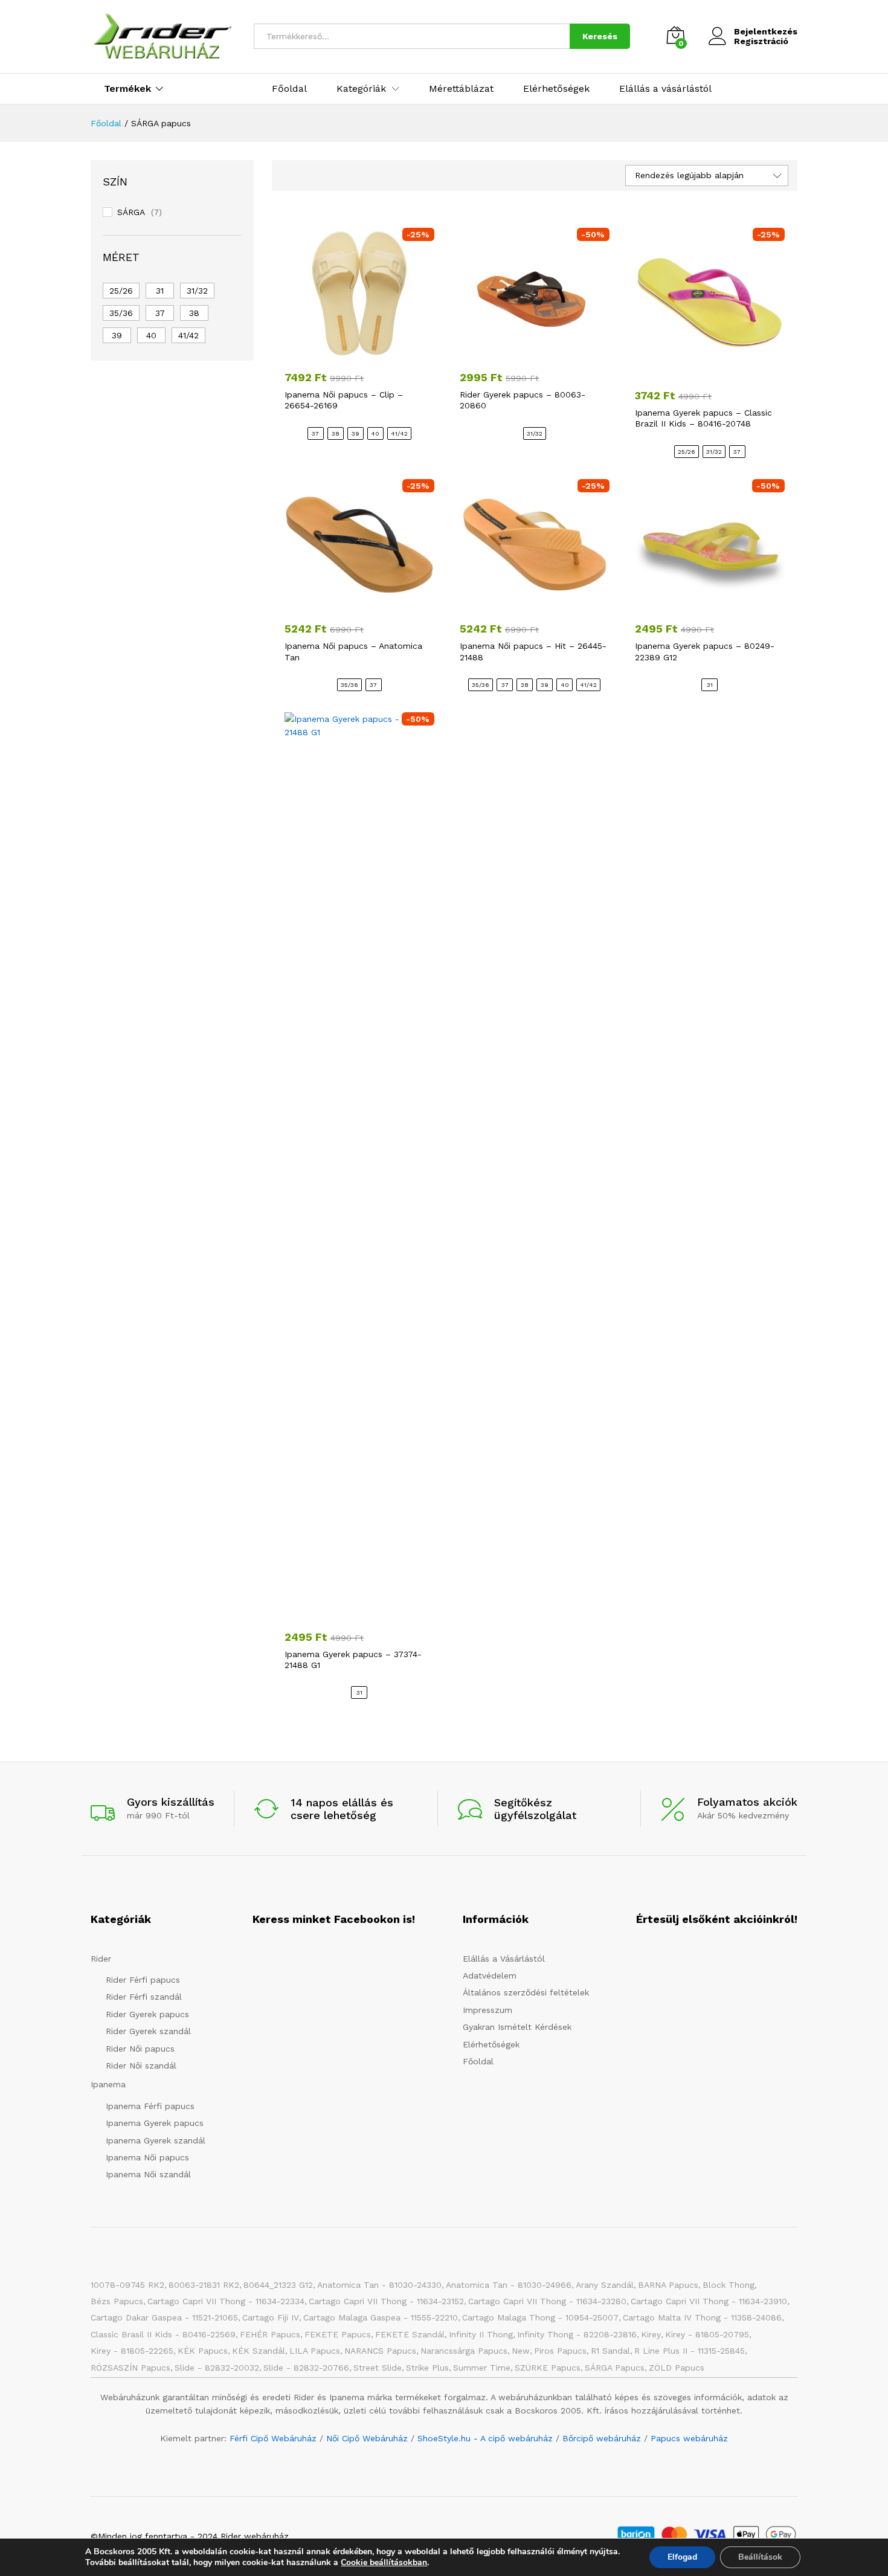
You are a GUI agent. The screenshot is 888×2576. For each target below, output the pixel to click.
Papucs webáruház (689, 2438)
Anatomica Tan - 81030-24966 (509, 2285)
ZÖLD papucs (677, 2368)
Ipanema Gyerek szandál (156, 2140)
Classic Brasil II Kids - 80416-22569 (163, 2334)
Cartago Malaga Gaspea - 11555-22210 (381, 2317)
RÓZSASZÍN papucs (130, 2368)
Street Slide (378, 2368)
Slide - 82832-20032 (217, 2368)
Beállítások (760, 2557)
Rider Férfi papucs (143, 1980)
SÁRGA (131, 212)
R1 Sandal (610, 2351)
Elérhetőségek (556, 89)
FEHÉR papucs (270, 2334)
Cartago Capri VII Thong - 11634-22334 (226, 2301)
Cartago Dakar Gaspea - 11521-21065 (164, 2317)
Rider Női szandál (141, 2066)
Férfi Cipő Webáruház (273, 2438)
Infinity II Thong (481, 2334)
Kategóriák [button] (361, 89)
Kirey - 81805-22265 (132, 2351)
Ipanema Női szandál (148, 2174)
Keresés (600, 36)
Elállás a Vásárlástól (504, 1959)
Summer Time (482, 2368)
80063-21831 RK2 (204, 2285)
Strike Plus (427, 2368)
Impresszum (487, 2010)
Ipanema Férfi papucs (150, 2106)
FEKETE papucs (338, 2334)
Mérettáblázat (461, 89)
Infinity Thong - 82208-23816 (577, 2334)
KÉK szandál (259, 2351)
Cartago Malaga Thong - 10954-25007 (540, 2317)
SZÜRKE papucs (548, 2368)
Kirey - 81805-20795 (707, 2334)
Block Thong (729, 2285)
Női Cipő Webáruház (367, 2438)
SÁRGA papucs (615, 2368)
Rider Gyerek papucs (147, 2014)
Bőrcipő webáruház (602, 2438)
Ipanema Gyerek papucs (155, 2123)
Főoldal (289, 89)
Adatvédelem (490, 1975)
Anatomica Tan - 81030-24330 (379, 2285)
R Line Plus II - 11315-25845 (690, 2351)
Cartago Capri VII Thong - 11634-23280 (547, 2301)
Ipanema (108, 2084)
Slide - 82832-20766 (306, 2368)
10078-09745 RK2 (127, 2285)
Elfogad (682, 2557)
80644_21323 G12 (278, 2285)
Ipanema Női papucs (147, 2157)
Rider (101, 1959)
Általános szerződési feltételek (526, 1992)
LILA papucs (315, 2351)
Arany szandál (605, 2285)
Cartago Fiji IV (271, 2317)
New (521, 2351)
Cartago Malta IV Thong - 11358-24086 (702, 2317)
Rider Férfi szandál (144, 1997)
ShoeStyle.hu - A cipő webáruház (485, 2438)
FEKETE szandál (410, 2334)
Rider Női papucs (140, 2049)
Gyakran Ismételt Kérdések (517, 2027)
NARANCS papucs (380, 2351)
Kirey (651, 2334)
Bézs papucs (117, 2301)
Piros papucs (560, 2351)
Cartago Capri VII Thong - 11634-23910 (709, 2301)
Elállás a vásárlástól (665, 89)
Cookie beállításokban (384, 2563)
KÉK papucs (203, 2351)
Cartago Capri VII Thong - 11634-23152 (386, 2301)
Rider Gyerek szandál (148, 2031)
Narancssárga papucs (464, 2351)
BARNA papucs (668, 2285)
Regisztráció (761, 41)
